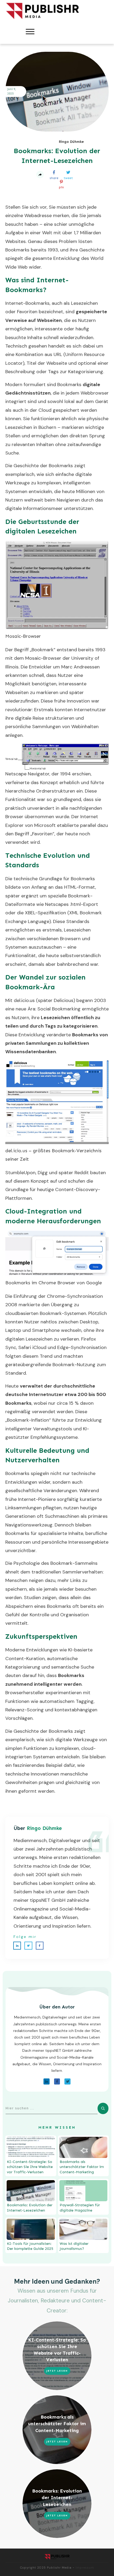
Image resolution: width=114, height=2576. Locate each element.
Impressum (85, 2568)
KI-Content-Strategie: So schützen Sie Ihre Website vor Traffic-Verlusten (30, 2167)
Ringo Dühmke (44, 1828)
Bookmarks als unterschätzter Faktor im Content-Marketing (82, 2167)
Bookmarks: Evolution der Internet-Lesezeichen (57, 2498)
